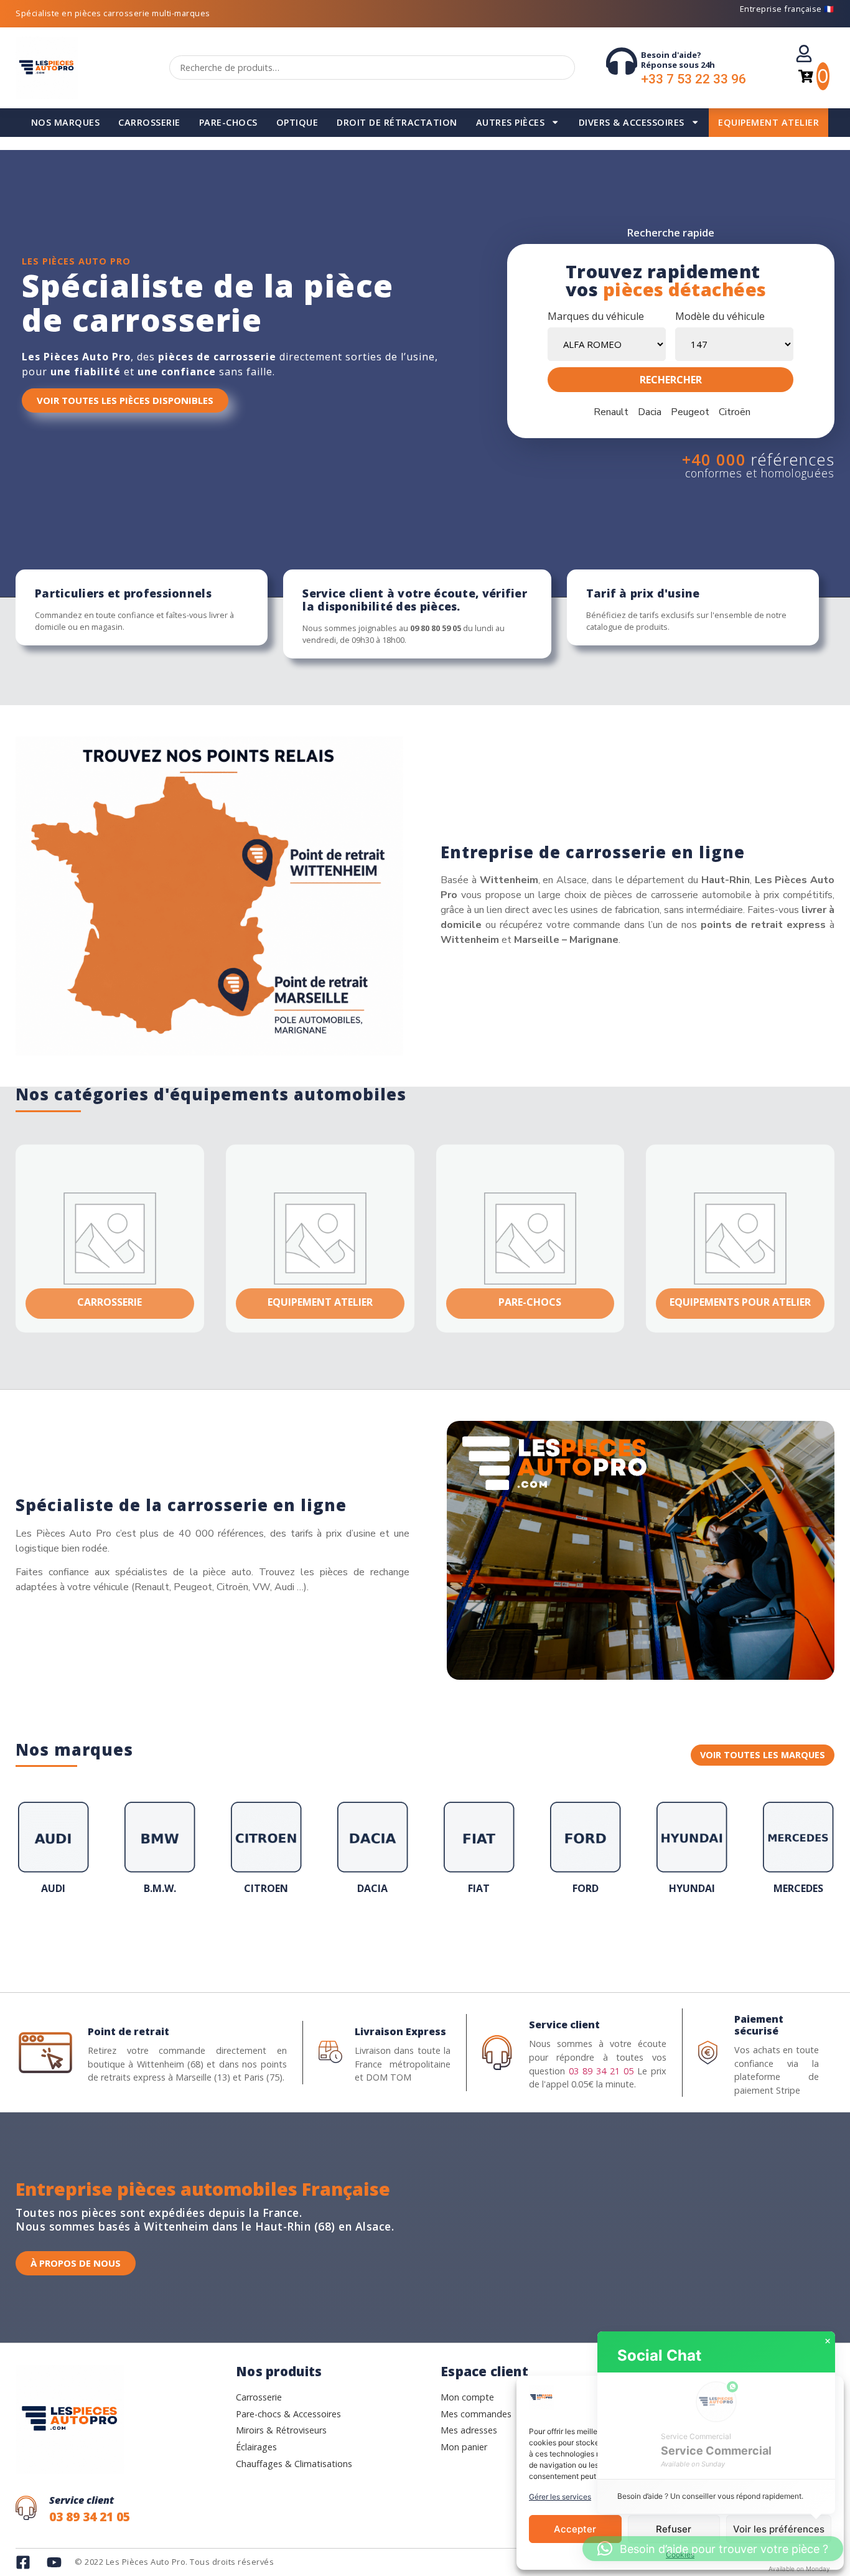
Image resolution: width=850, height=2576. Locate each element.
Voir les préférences (779, 2529)
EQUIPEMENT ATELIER (768, 122)
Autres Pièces (511, 122)
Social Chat (659, 2355)
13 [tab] (487, 1938)
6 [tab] (400, 1938)
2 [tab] (350, 1938)
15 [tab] (512, 1938)
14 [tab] (500, 1938)
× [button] (828, 2341)
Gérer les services (560, 2497)
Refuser (674, 2529)
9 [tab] (437, 1938)
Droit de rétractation (397, 122)
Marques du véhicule (596, 316)
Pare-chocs (228, 122)
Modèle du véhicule (720, 316)
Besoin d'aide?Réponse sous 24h (678, 60)
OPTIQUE (297, 122)
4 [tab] (375, 1938)
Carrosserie (149, 122)
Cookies (680, 2555)
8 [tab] (425, 1938)
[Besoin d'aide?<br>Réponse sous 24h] (622, 61)
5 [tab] (388, 1938)
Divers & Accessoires (632, 122)
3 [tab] (363, 1938)
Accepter (575, 2529)
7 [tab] (413, 1938)
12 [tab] (475, 1938)
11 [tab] (462, 1938)
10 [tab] (450, 1938)
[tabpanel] (53, 1852)
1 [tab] (338, 1938)
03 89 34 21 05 (601, 2071)
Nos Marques (66, 122)
